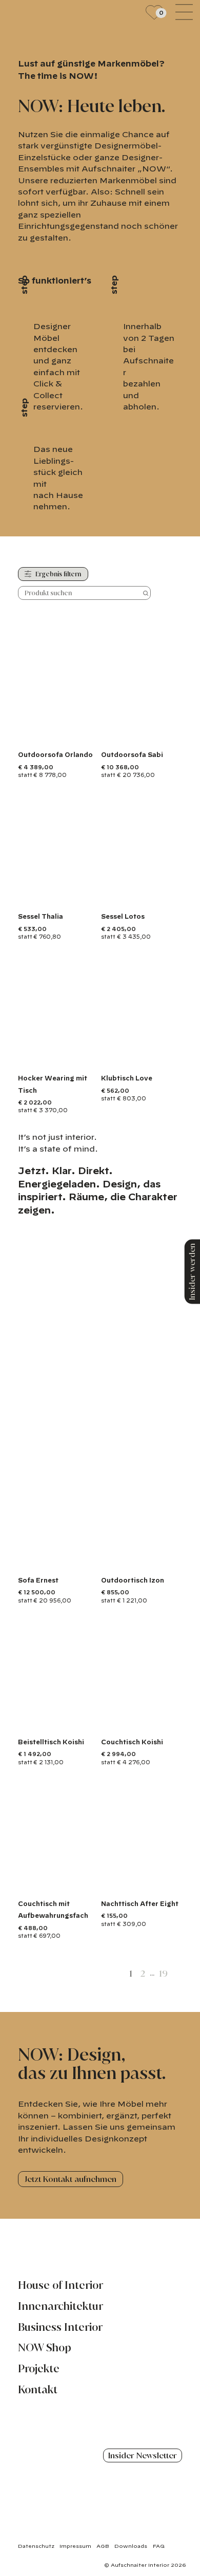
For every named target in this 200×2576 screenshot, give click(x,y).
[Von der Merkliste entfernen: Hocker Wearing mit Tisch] (69, 1057)
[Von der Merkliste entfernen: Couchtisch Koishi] (153, 1721)
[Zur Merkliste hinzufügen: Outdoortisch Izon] (172, 1559)
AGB (103, 2546)
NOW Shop (45, 2348)
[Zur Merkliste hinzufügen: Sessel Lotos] (172, 896)
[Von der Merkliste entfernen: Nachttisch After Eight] (153, 1882)
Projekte (39, 2369)
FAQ (159, 2546)
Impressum (75, 2546)
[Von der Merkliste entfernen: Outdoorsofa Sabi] (153, 734)
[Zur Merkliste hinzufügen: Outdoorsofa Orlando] (89, 734)
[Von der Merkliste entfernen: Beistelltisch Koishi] (69, 1721)
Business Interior (60, 2327)
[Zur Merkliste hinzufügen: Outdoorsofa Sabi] (172, 734)
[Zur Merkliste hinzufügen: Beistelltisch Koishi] (89, 1721)
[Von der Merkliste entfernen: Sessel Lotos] (153, 896)
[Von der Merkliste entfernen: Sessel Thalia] (69, 896)
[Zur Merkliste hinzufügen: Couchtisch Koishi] (172, 1721)
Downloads (131, 2546)
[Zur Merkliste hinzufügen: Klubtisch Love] (172, 1057)
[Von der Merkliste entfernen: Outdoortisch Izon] (153, 1559)
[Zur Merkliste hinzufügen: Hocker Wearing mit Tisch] (89, 1057)
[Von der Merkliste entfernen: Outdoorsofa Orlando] (69, 734)
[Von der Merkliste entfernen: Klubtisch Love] (153, 1057)
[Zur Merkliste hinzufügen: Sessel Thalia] (89, 896)
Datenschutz (36, 2546)
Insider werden (192, 1271)
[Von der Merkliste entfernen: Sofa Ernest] (69, 1559)
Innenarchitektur (61, 2306)
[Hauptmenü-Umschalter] (184, 12)
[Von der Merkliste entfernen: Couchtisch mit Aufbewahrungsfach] (69, 1882)
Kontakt (38, 2390)
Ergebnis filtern (57, 574)
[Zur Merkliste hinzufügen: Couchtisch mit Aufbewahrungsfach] (89, 1882)
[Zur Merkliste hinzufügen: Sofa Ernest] (89, 1559)
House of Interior (61, 2285)
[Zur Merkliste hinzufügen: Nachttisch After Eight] (172, 1882)
